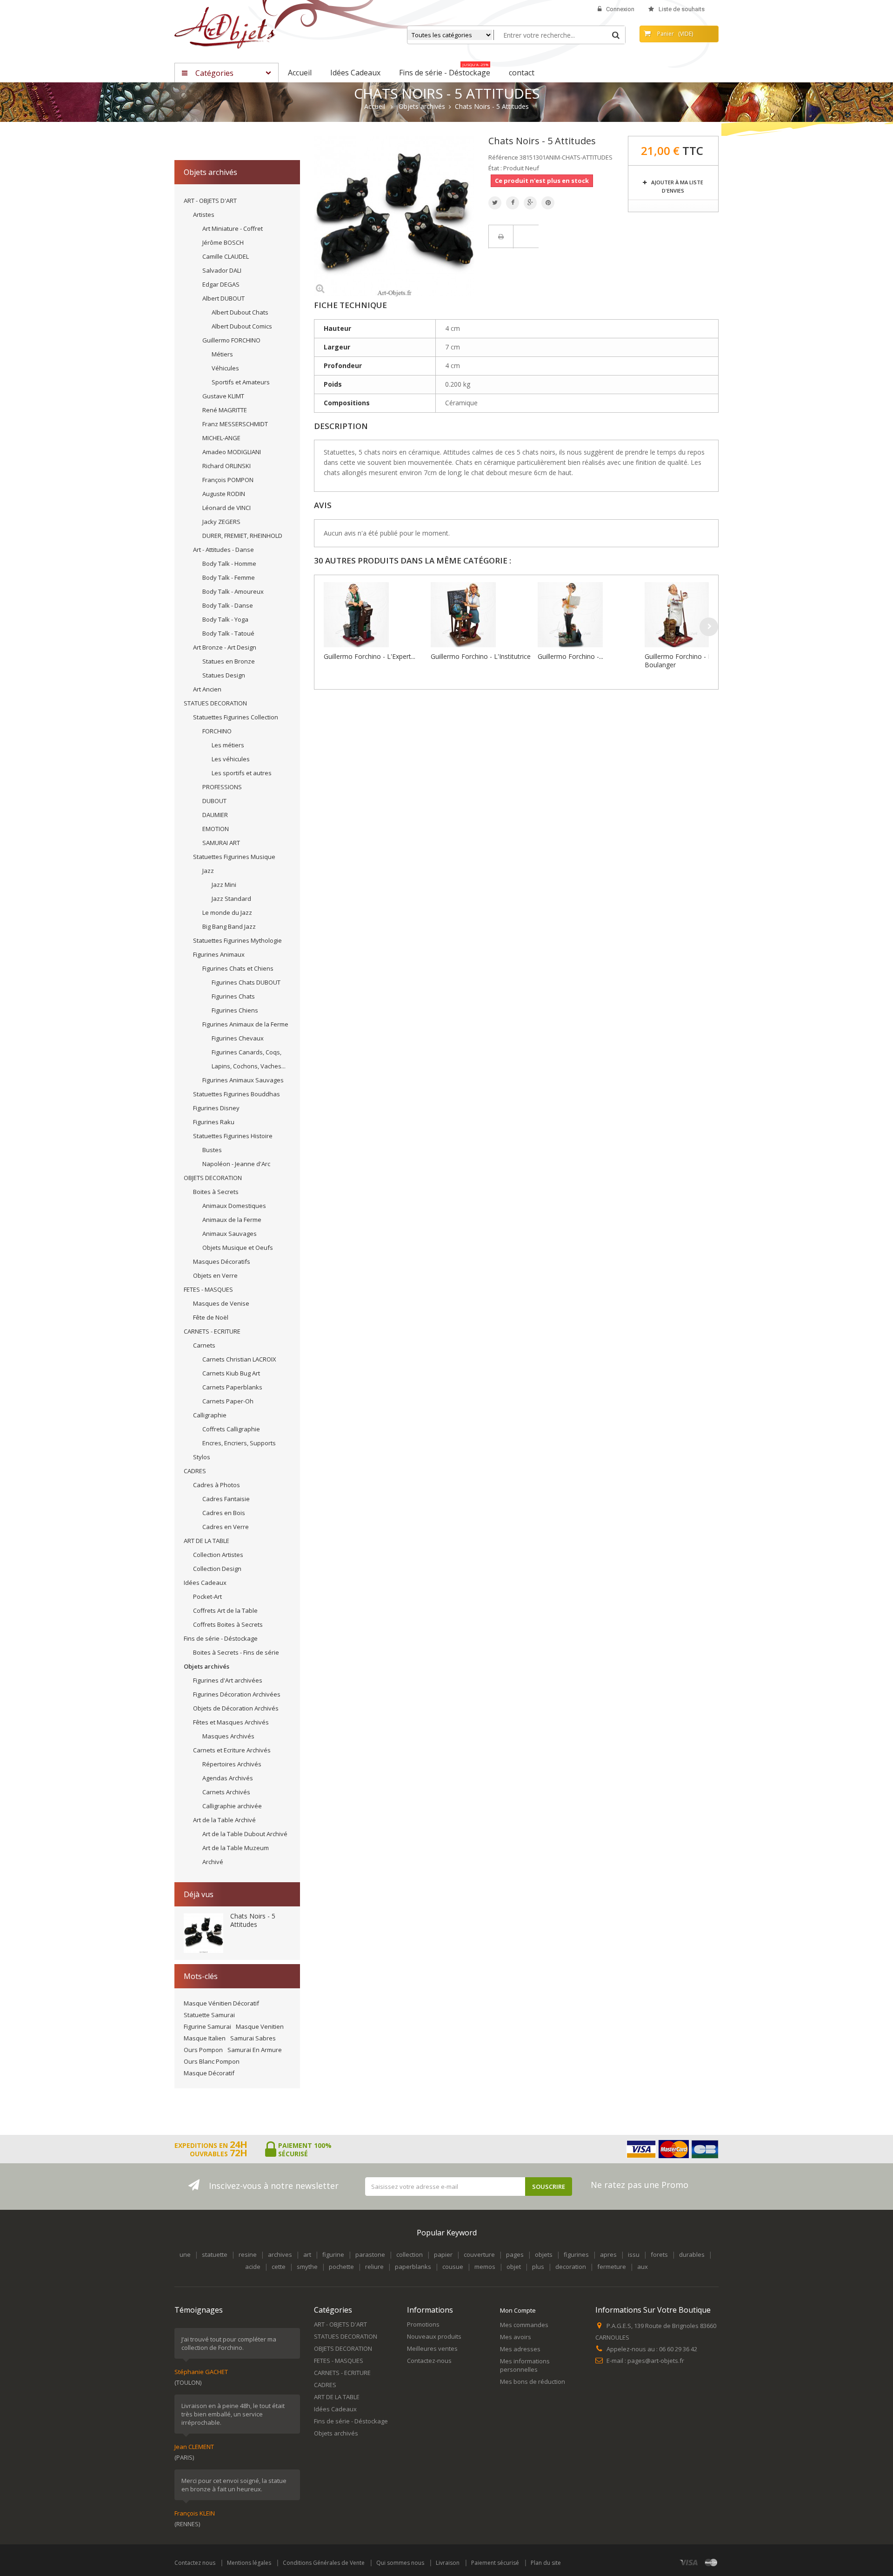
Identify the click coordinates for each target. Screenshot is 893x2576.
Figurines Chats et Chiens (238, 968)
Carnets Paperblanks (232, 1387)
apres (608, 2254)
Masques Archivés (228, 1736)
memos (485, 2267)
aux (643, 2267)
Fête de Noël (211, 1317)
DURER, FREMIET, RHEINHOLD (242, 536)
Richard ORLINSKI (227, 466)
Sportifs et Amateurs (241, 382)
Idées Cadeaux (205, 1583)
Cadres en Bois (224, 1513)
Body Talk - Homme (229, 563)
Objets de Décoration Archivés (236, 1708)
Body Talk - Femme (229, 577)
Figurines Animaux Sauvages (243, 1080)
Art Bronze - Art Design (225, 647)
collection (410, 2254)
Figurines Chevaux (238, 1038)
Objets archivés (207, 1666)
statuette (215, 2254)
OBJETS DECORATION (213, 1178)
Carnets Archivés (226, 1792)
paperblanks (413, 2267)
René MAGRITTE (225, 410)
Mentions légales (249, 2563)
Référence (503, 157)
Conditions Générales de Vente (324, 2563)
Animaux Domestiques (234, 1206)
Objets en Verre (215, 1275)
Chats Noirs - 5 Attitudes (253, 1920)
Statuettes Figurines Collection (236, 717)
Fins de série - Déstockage (221, 1638)
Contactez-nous (429, 2361)
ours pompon (203, 2050)
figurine (333, 2254)
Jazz (208, 871)
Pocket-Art (207, 1597)
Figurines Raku (214, 1122)
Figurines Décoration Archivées (237, 1694)
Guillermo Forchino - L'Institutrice (481, 656)
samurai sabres (253, 2038)
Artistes (204, 215)
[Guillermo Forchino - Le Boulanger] (696, 615)
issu (634, 2254)
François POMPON (228, 480)
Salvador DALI (222, 270)
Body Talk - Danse (228, 605)
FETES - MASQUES (208, 1289)
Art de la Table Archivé (224, 1820)
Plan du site (546, 2563)
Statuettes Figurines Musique (234, 857)
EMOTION (216, 829)
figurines (576, 2254)
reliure (374, 2267)
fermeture (612, 2267)
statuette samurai (209, 2015)
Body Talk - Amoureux (233, 591)
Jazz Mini (224, 885)
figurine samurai (207, 2026)
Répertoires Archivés (232, 1764)
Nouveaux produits (434, 2336)
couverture (479, 2254)
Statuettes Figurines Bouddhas (237, 1094)
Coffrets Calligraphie (231, 1429)
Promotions (423, 2324)
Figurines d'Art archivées (228, 1680)
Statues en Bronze (229, 661)
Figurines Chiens (235, 1010)
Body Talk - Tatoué (228, 633)
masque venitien (260, 2026)
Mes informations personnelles (525, 2365)
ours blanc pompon (212, 2061)
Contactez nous (195, 2563)
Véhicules (225, 368)
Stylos (202, 1457)
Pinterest (548, 203)
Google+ (530, 203)
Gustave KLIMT (223, 396)
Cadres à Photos (217, 1485)
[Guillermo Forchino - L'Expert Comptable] (375, 615)
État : (495, 168)
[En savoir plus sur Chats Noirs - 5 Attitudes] (203, 1933)
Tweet (495, 203)
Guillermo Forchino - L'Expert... (370, 656)
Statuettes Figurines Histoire (233, 1136)
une (185, 2254)
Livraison (448, 2563)
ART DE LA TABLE (207, 1541)
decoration (571, 2267)
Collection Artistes (218, 1555)
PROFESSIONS (222, 787)
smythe (307, 2267)
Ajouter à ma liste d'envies (676, 186)
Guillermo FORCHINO (231, 340)
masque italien (205, 2038)
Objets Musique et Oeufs (238, 1248)
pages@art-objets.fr (656, 2361)
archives (280, 2254)
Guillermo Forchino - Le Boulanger (680, 661)
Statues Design (224, 675)
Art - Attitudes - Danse (223, 550)
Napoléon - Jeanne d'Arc (236, 1164)
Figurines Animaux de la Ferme (245, 1024)
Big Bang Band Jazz (229, 926)
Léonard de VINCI (227, 508)
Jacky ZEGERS (221, 522)
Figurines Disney (216, 1108)
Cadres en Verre (226, 1527)
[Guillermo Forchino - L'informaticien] (589, 615)
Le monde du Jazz (227, 912)
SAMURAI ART (221, 843)
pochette (341, 2267)
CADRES (195, 1471)
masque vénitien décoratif (221, 2003)
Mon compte (518, 2310)
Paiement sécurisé (495, 2563)
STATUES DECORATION (215, 703)
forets (659, 2254)
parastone (370, 2254)
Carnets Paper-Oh (228, 1401)
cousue (453, 2267)
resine (248, 2254)
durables (692, 2254)
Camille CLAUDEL (226, 256)
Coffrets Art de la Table (225, 1610)
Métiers (222, 354)
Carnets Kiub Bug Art (231, 1373)
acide (253, 2267)
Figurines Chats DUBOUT (246, 982)
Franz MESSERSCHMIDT (235, 424)
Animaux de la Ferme (232, 1220)
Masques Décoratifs (222, 1261)
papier (443, 2254)
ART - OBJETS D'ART (210, 201)
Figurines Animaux (219, 954)
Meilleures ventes (432, 2348)
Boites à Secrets (216, 1192)
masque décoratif (209, 2073)
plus (538, 2267)
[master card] (711, 2562)
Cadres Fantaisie (226, 1499)
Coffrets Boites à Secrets (228, 1624)
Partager (513, 203)
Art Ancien (207, 689)
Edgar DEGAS (221, 284)
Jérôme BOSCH (223, 242)
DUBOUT (214, 801)
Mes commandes (524, 2325)
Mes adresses (520, 2349)
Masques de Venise (221, 1303)
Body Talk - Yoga (225, 619)
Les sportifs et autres (242, 773)
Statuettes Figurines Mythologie (237, 940)
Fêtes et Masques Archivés (231, 1722)
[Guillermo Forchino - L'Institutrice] (482, 615)
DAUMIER (215, 815)
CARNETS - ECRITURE (212, 1331)
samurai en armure (255, 2050)
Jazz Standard (231, 899)
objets (544, 2254)
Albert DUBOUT (223, 298)
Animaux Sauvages (230, 1234)
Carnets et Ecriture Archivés (232, 1750)
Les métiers (228, 745)
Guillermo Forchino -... (570, 656)
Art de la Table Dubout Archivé (245, 1834)
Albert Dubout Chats (240, 312)
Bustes (212, 1150)
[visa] (689, 2562)
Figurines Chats (233, 996)
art (307, 2254)
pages (515, 2254)
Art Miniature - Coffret (233, 228)
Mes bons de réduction (533, 2381)
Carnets (204, 1345)
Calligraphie (210, 1415)
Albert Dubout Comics (242, 326)
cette (279, 2267)
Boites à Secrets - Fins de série (236, 1652)
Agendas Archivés (228, 1778)
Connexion (620, 9)
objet (514, 2267)
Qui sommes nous (400, 2563)
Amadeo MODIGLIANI (232, 452)
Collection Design (217, 1569)
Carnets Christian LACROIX (239, 1359)
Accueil (375, 107)
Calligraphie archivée (232, 1806)
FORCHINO (217, 731)
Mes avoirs (516, 2337)
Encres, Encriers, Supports (239, 1443)
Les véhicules (231, 759)
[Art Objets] (225, 27)
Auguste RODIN (224, 494)
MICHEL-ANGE (221, 438)
